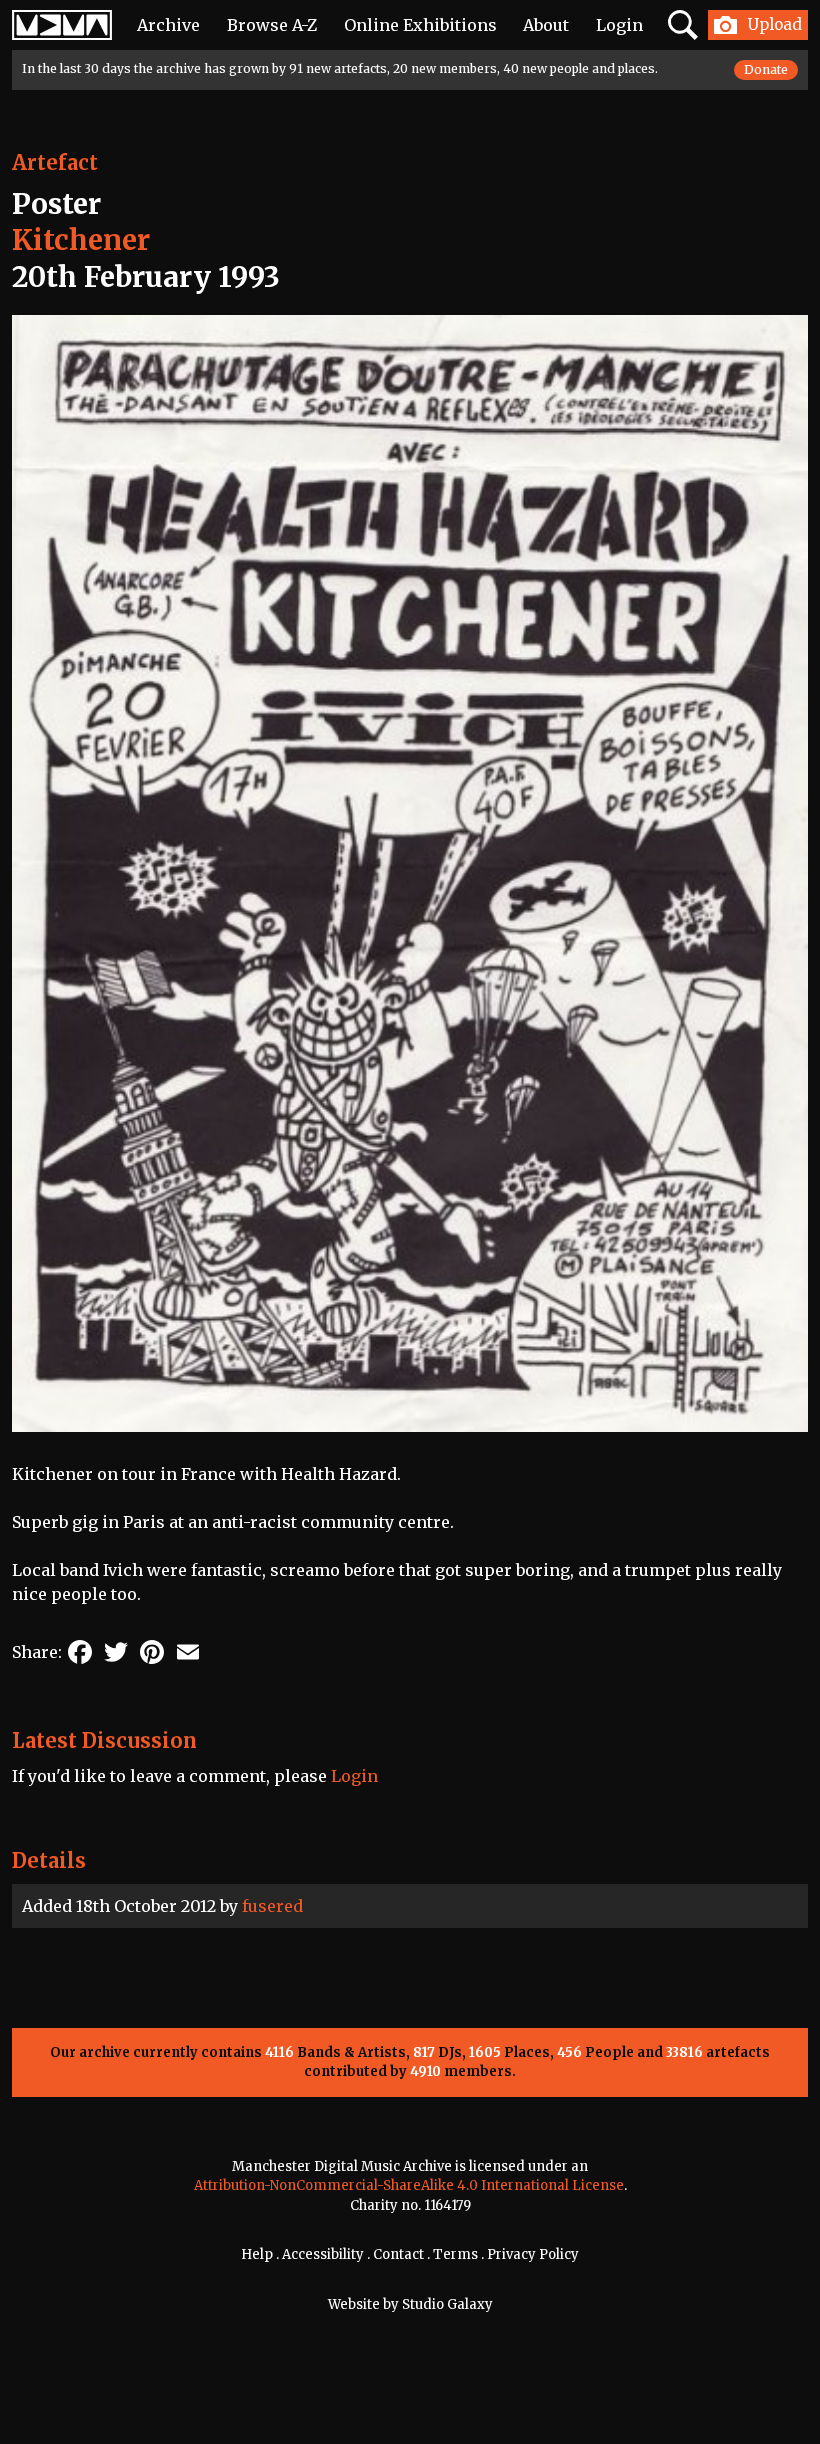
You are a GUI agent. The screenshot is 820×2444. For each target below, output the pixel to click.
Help (257, 2254)
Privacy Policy (533, 2254)
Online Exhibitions (420, 25)
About (546, 25)
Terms (455, 2254)
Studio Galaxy (447, 2304)
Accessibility (323, 2254)
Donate (766, 69)
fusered (272, 1906)
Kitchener (81, 240)
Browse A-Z (272, 25)
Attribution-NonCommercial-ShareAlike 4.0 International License (409, 2185)
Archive (168, 25)
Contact (398, 2254)
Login (619, 25)
